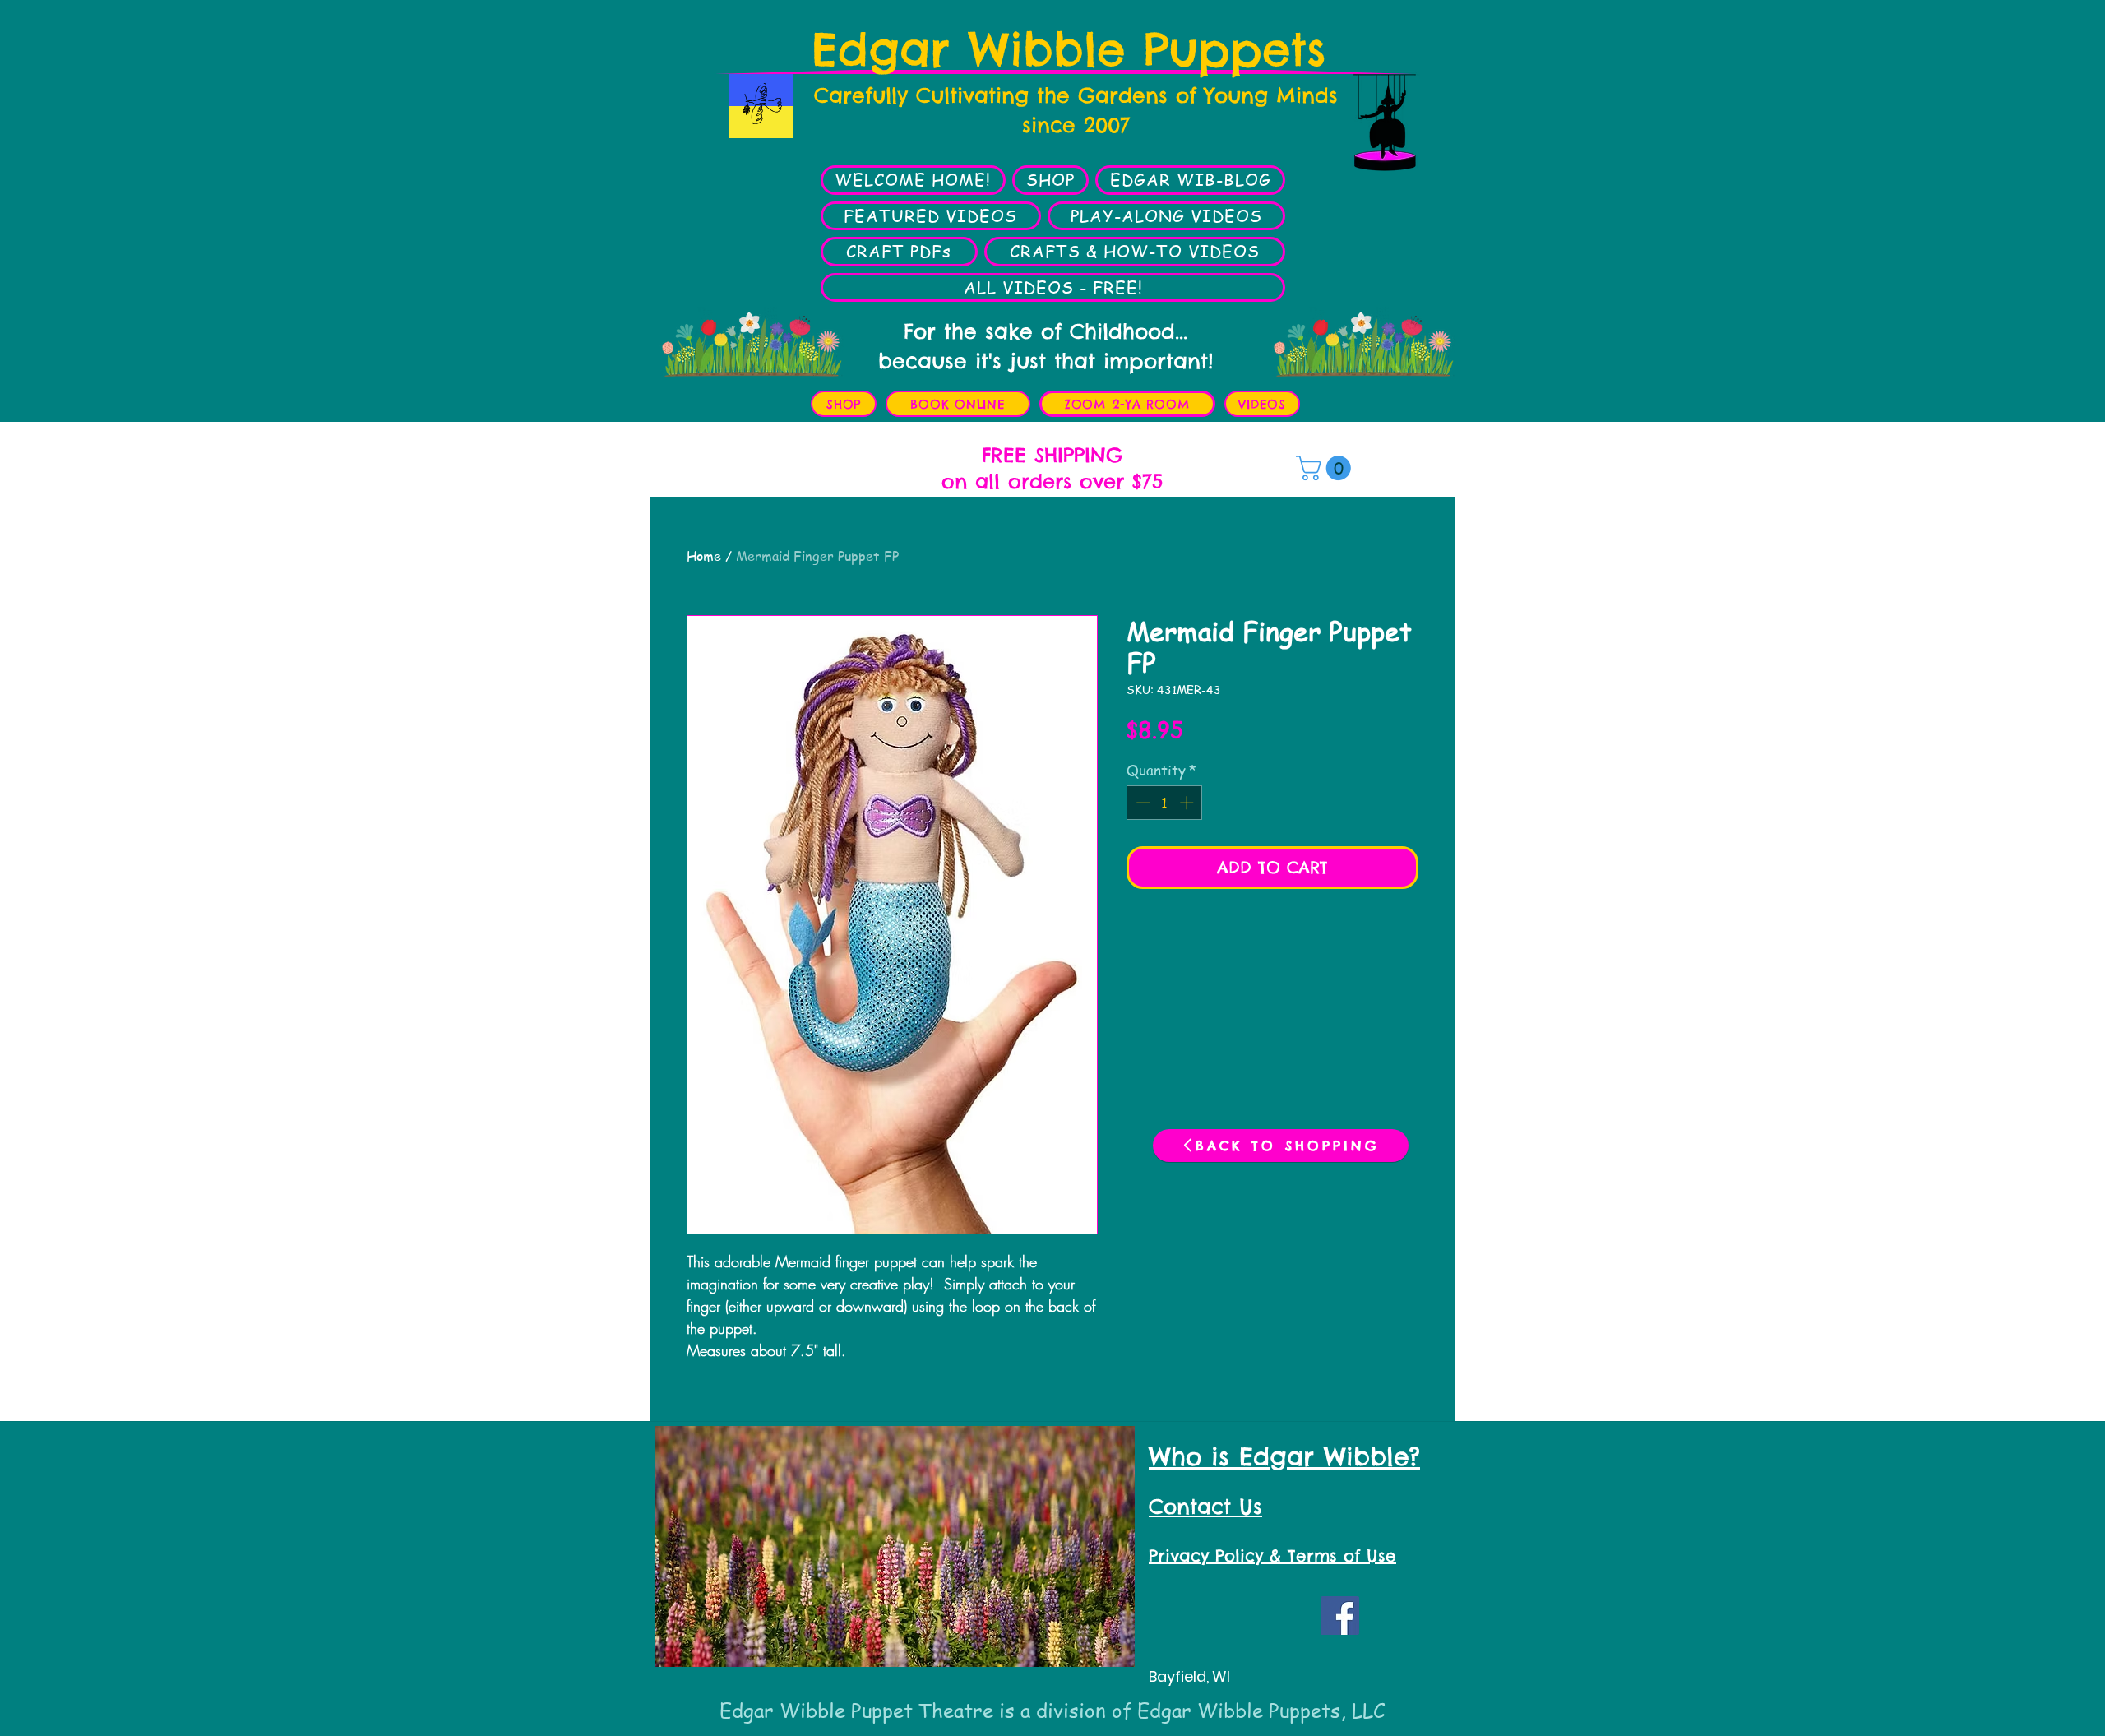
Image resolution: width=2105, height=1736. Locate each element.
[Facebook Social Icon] (1340, 1616)
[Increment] (1188, 803)
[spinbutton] (1165, 803)
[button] (1326, 468)
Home (704, 556)
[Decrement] (1141, 803)
